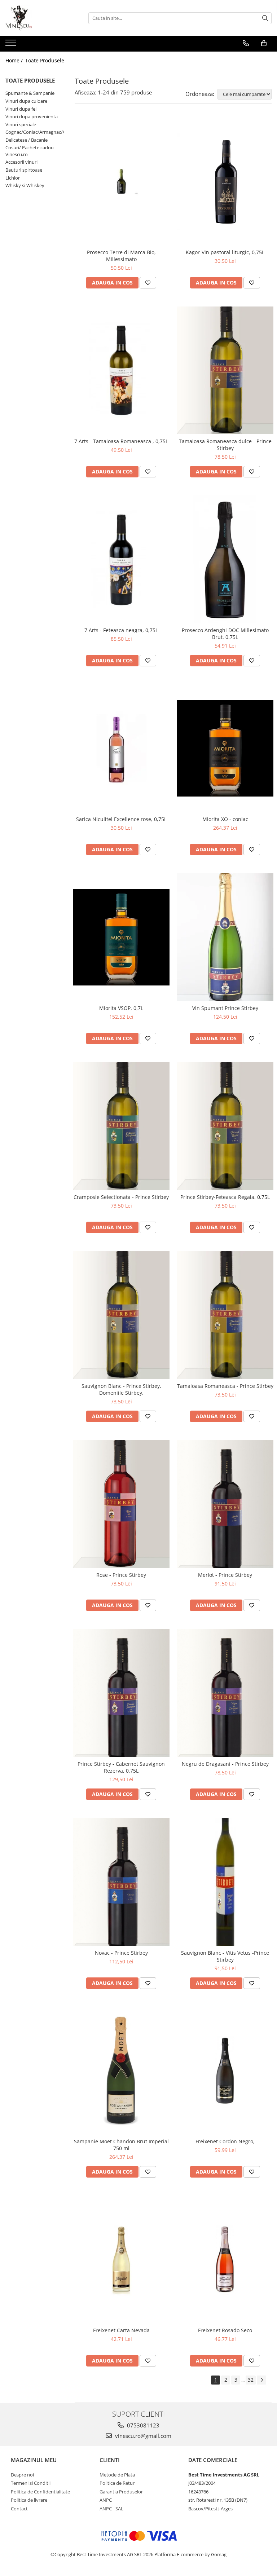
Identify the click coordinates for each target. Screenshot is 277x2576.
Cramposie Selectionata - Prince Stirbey (121, 1197)
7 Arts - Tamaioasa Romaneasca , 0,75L (121, 441)
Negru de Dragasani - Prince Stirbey (225, 1764)
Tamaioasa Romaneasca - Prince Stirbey (225, 1386)
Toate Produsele (45, 60)
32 (251, 2380)
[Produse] (12, 45)
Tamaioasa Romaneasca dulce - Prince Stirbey (225, 445)
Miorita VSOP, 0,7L (121, 1008)
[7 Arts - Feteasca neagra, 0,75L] (121, 559)
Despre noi (22, 2475)
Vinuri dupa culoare (26, 101)
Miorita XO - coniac (225, 819)
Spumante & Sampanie (30, 93)
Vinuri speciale (21, 124)
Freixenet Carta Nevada (121, 2330)
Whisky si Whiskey (25, 185)
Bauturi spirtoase (24, 170)
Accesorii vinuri (21, 162)
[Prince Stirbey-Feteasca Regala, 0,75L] (225, 1126)
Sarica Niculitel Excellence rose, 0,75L (121, 819)
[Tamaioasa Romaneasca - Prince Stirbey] (225, 1315)
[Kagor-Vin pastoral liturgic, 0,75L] (225, 181)
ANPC (106, 2500)
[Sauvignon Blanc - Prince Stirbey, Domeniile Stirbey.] (121, 1315)
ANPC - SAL (111, 2509)
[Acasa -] (41, 18)
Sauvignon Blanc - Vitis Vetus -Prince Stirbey (225, 1956)
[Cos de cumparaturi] (264, 43)
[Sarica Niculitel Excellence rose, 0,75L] (121, 748)
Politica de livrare (29, 2500)
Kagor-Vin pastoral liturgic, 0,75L (225, 252)
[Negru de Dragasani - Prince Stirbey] (225, 1693)
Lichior (13, 178)
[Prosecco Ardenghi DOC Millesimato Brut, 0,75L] (225, 559)
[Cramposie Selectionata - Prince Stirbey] (121, 1126)
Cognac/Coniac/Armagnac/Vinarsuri (44, 132)
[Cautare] (265, 18)
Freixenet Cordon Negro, (225, 2141)
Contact (19, 2509)
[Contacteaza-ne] (246, 43)
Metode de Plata (117, 2475)
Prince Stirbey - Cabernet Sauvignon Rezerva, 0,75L (121, 1767)
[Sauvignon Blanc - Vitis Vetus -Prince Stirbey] (225, 1882)
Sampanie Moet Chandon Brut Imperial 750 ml (121, 2145)
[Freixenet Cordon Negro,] (225, 2071)
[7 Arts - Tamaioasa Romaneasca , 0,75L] (121, 370)
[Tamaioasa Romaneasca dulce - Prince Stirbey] (225, 370)
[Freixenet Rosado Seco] (225, 2259)
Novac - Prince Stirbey (121, 1953)
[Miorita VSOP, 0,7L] (121, 937)
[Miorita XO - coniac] (225, 748)
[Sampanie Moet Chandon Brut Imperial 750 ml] (121, 2071)
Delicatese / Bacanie (27, 140)
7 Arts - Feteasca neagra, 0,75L (121, 630)
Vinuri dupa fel (21, 109)
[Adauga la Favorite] (148, 283)
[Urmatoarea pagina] (261, 2380)
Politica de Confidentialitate (40, 2492)
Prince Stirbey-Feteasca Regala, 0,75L (225, 1197)
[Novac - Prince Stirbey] (121, 1882)
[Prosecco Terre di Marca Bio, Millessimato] (121, 182)
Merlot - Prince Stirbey (225, 1575)
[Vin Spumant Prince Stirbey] (225, 937)
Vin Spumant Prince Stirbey (225, 1008)
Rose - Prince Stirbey (121, 1575)
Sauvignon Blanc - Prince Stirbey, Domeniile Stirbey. (121, 1389)
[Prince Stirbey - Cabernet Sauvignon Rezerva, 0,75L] (121, 1693)
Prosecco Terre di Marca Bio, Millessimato (121, 256)
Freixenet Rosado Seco (225, 2330)
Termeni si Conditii (31, 2483)
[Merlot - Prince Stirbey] (225, 1504)
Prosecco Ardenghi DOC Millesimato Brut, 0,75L (225, 634)
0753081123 (142, 2425)
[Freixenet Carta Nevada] (121, 2259)
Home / (15, 60)
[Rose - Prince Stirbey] (121, 1504)
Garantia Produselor (121, 2492)
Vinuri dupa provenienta (32, 116)
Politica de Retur (117, 2483)
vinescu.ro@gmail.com (142, 2436)
